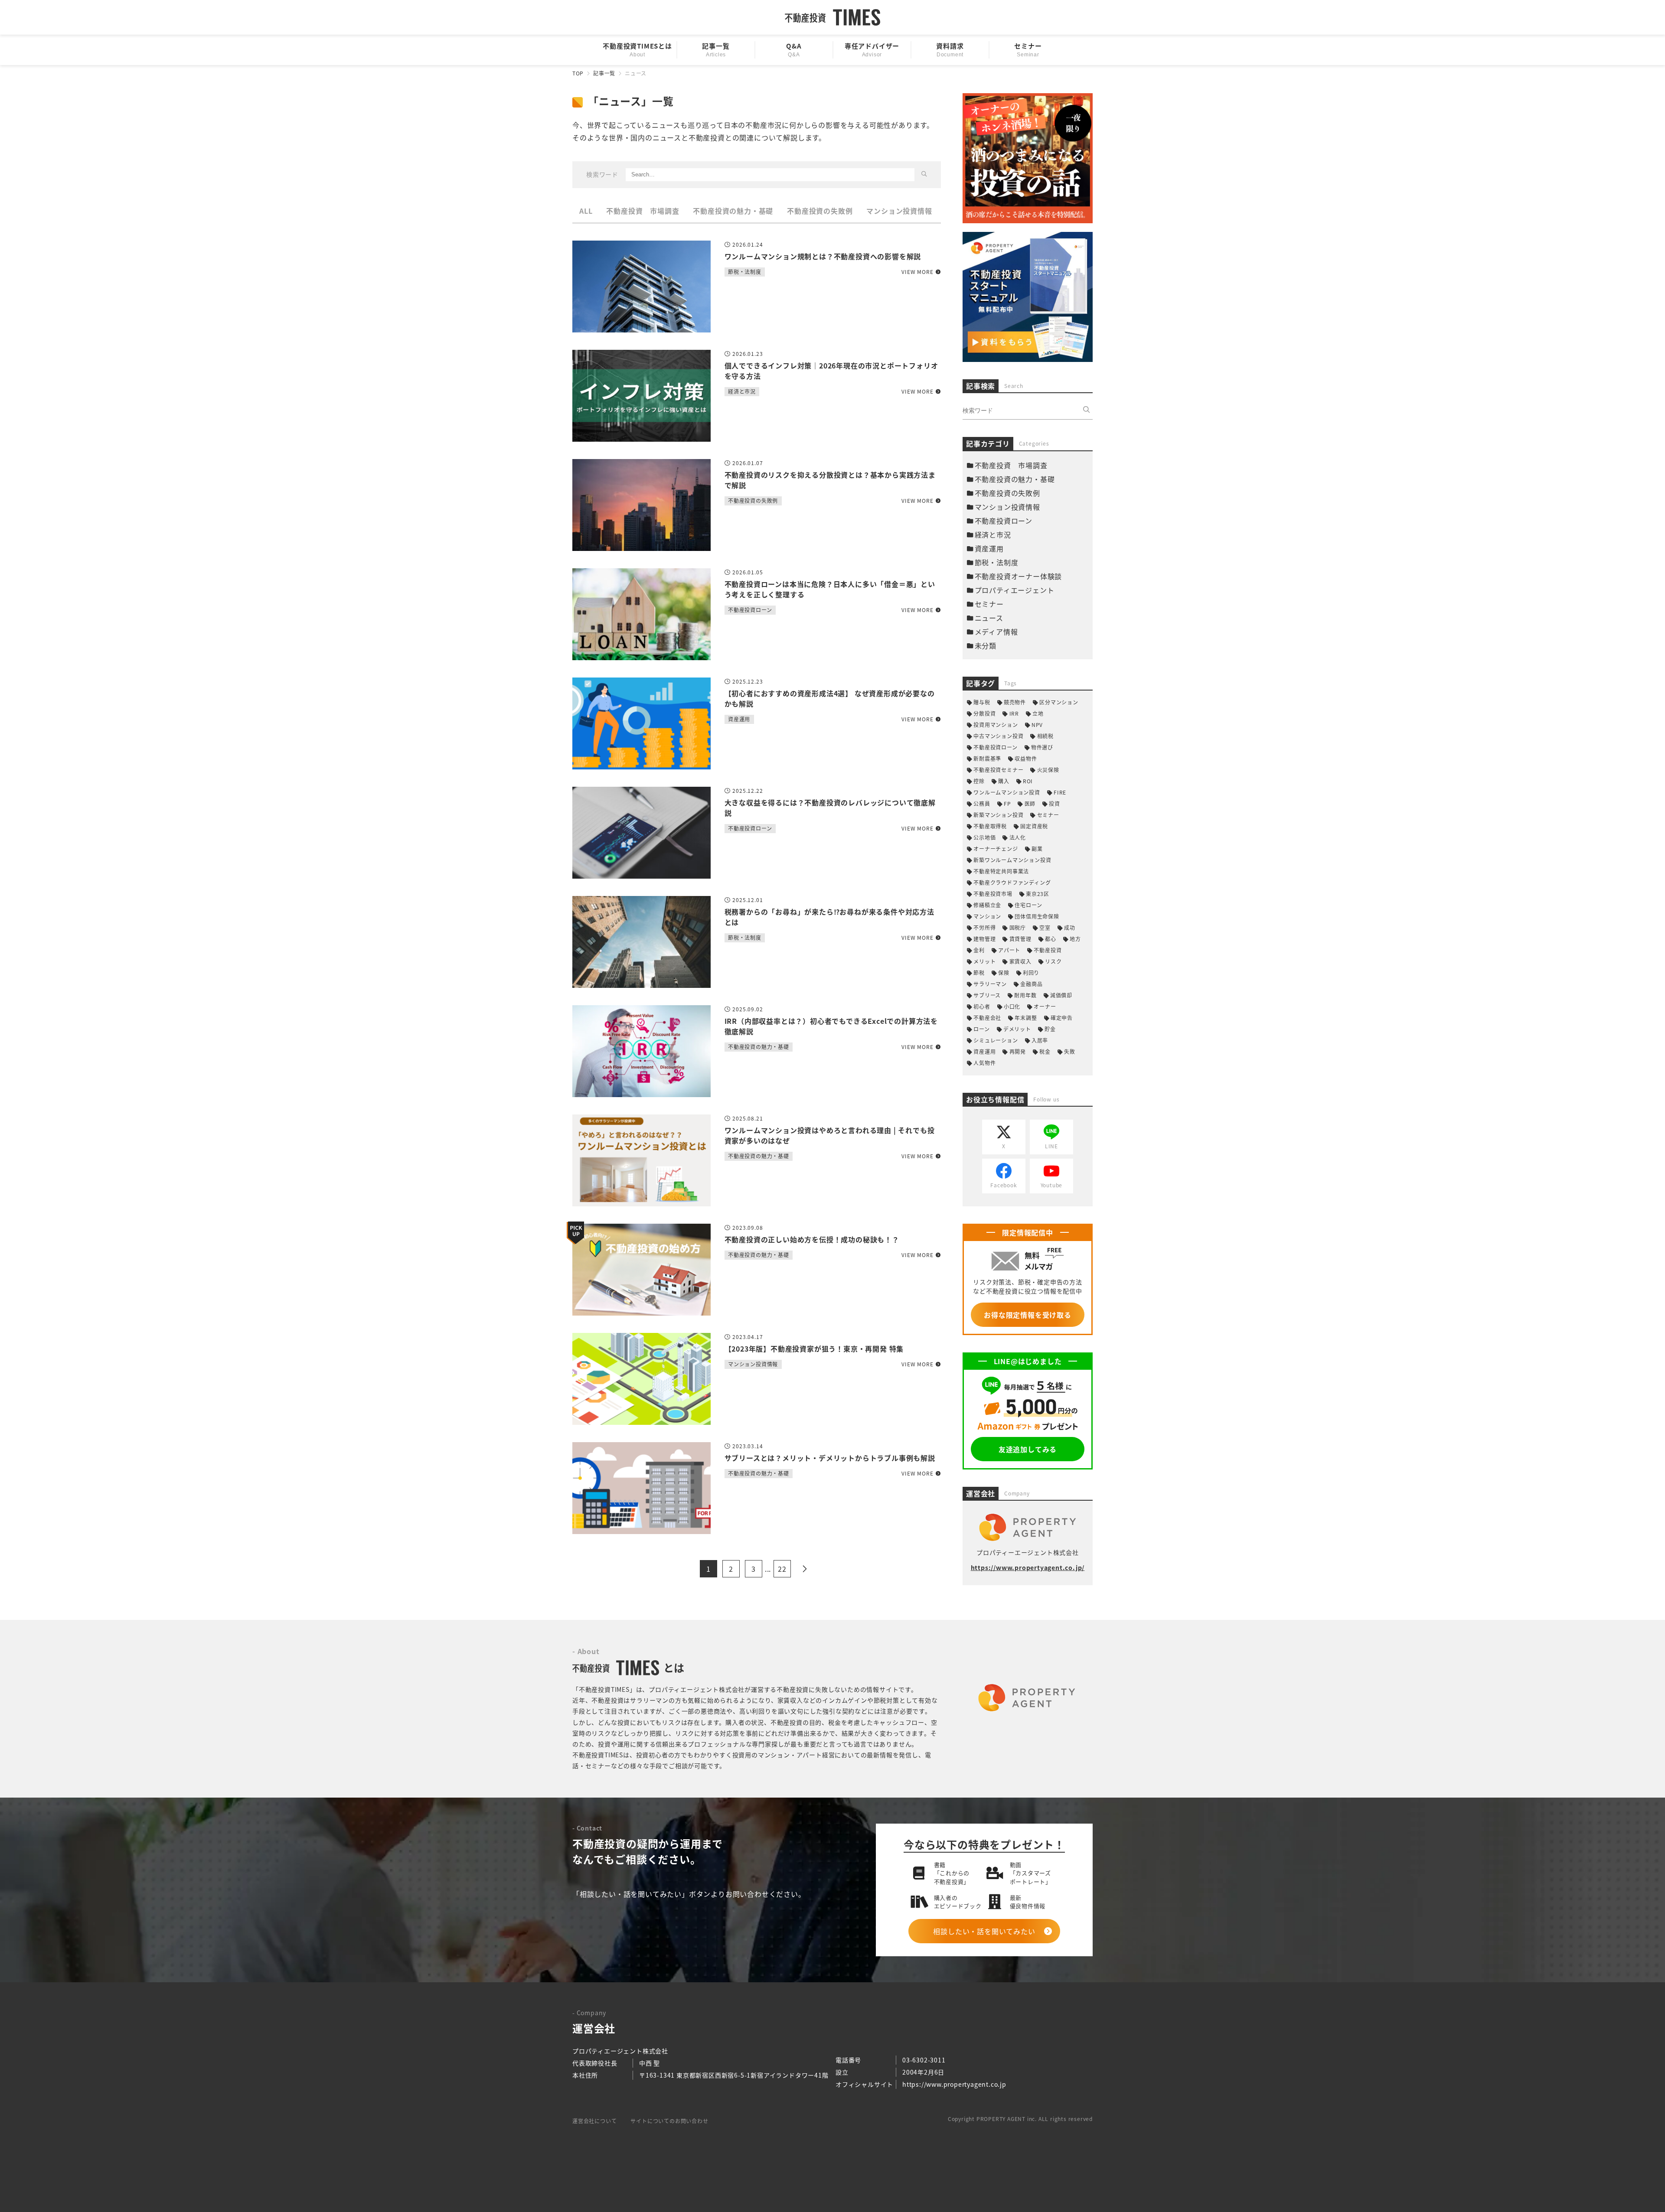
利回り (1031, 972)
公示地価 (984, 837)
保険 (1004, 972)
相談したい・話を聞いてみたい (984, 1931)
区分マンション (1059, 702)
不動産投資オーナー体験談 (1019, 576)
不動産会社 (987, 1018)
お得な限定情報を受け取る (1028, 1315)
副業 (1037, 849)
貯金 (1050, 1029)
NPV (1037, 725)
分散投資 (984, 713)
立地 (1038, 713)
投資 (1054, 803)
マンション (987, 916)
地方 (1075, 939)
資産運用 (989, 548)
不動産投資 (1048, 950)
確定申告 (1062, 1018)
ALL (586, 211)
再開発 (1018, 1051)
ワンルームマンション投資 (1007, 792)
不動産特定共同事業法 (1001, 871)
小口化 (1012, 1006)
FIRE (1060, 792)
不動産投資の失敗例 (820, 211)
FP (1007, 803)
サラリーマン (990, 984)
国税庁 (1018, 927)
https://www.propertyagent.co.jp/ (1028, 1567)
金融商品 (1031, 984)
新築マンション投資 (998, 815)
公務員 (982, 803)
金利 (979, 950)
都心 (1051, 939)
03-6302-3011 (924, 2060)
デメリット (1017, 1029)
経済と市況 (993, 534)
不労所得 (984, 927)
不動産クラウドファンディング (1012, 882)
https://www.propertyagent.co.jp (954, 2084)
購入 (1004, 781)
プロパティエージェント (1015, 590)
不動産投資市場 (993, 894)
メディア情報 (996, 632)
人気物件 (984, 1063)
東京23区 (1038, 894)
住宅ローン (1028, 905)
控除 (979, 781)
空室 (1045, 927)
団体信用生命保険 (1037, 916)
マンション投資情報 (899, 211)
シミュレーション (996, 1040)
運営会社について (594, 2121)
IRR (1014, 713)
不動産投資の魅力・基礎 (733, 211)
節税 (979, 972)
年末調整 (1026, 1018)
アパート (1009, 950)
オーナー (1045, 1006)
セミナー (989, 604)
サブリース (987, 995)
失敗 (1070, 1051)
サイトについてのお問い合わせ (669, 2121)
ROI (1028, 781)
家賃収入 (1020, 961)
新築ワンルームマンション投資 (1012, 860)
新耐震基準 (987, 758)
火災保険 (1048, 770)
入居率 (1040, 1040)
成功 (1070, 927)
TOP (578, 73)
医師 (1030, 803)
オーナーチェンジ (996, 849)
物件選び (1042, 747)
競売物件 (1015, 702)
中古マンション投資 (998, 736)
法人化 (1018, 837)
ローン (981, 1029)
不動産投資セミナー (998, 770)
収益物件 (1026, 758)
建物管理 (984, 939)
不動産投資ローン (1004, 521)
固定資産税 (1034, 826)
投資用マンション (996, 725)
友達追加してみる (1028, 1449)
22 (782, 1569)
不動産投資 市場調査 (643, 211)
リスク (1053, 961)
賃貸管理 (1020, 939)
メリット (984, 961)
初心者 (982, 1006)
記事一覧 (604, 73)
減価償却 (1061, 995)
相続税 (1045, 736)
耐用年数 (1025, 995)
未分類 (986, 645)
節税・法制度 (997, 562)
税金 (1045, 1051)
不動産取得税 (990, 826)
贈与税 (982, 702)
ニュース (989, 618)
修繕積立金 (987, 905)
